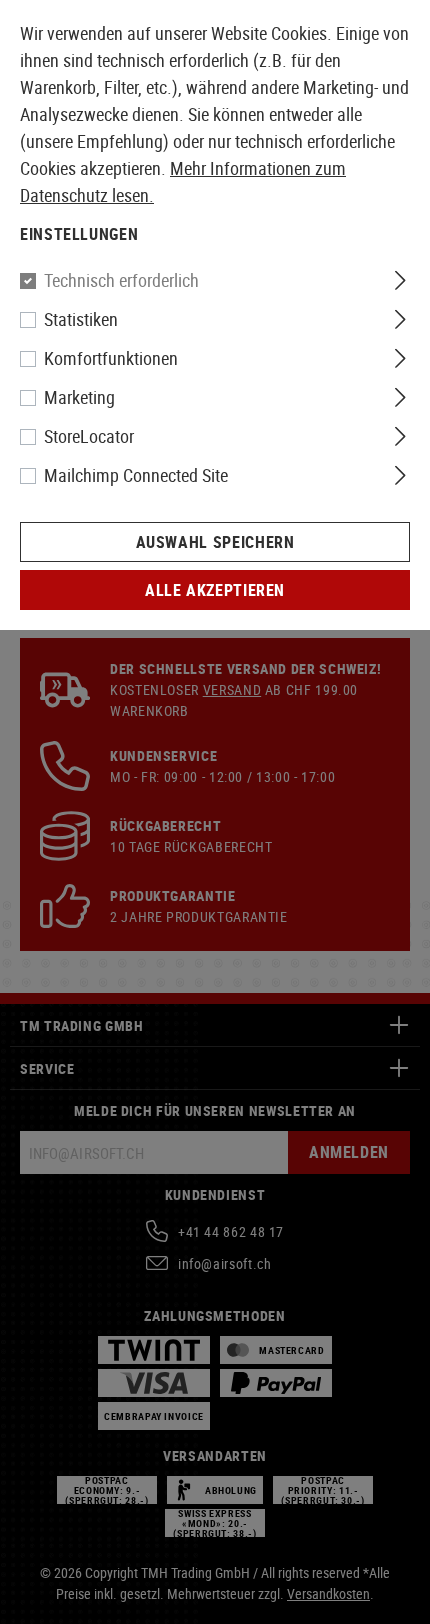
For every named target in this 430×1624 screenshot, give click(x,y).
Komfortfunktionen (111, 358)
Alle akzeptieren (215, 590)
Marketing (79, 397)
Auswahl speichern (215, 542)
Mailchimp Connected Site (136, 475)
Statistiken (81, 319)
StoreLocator (89, 436)
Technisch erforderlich (121, 280)
